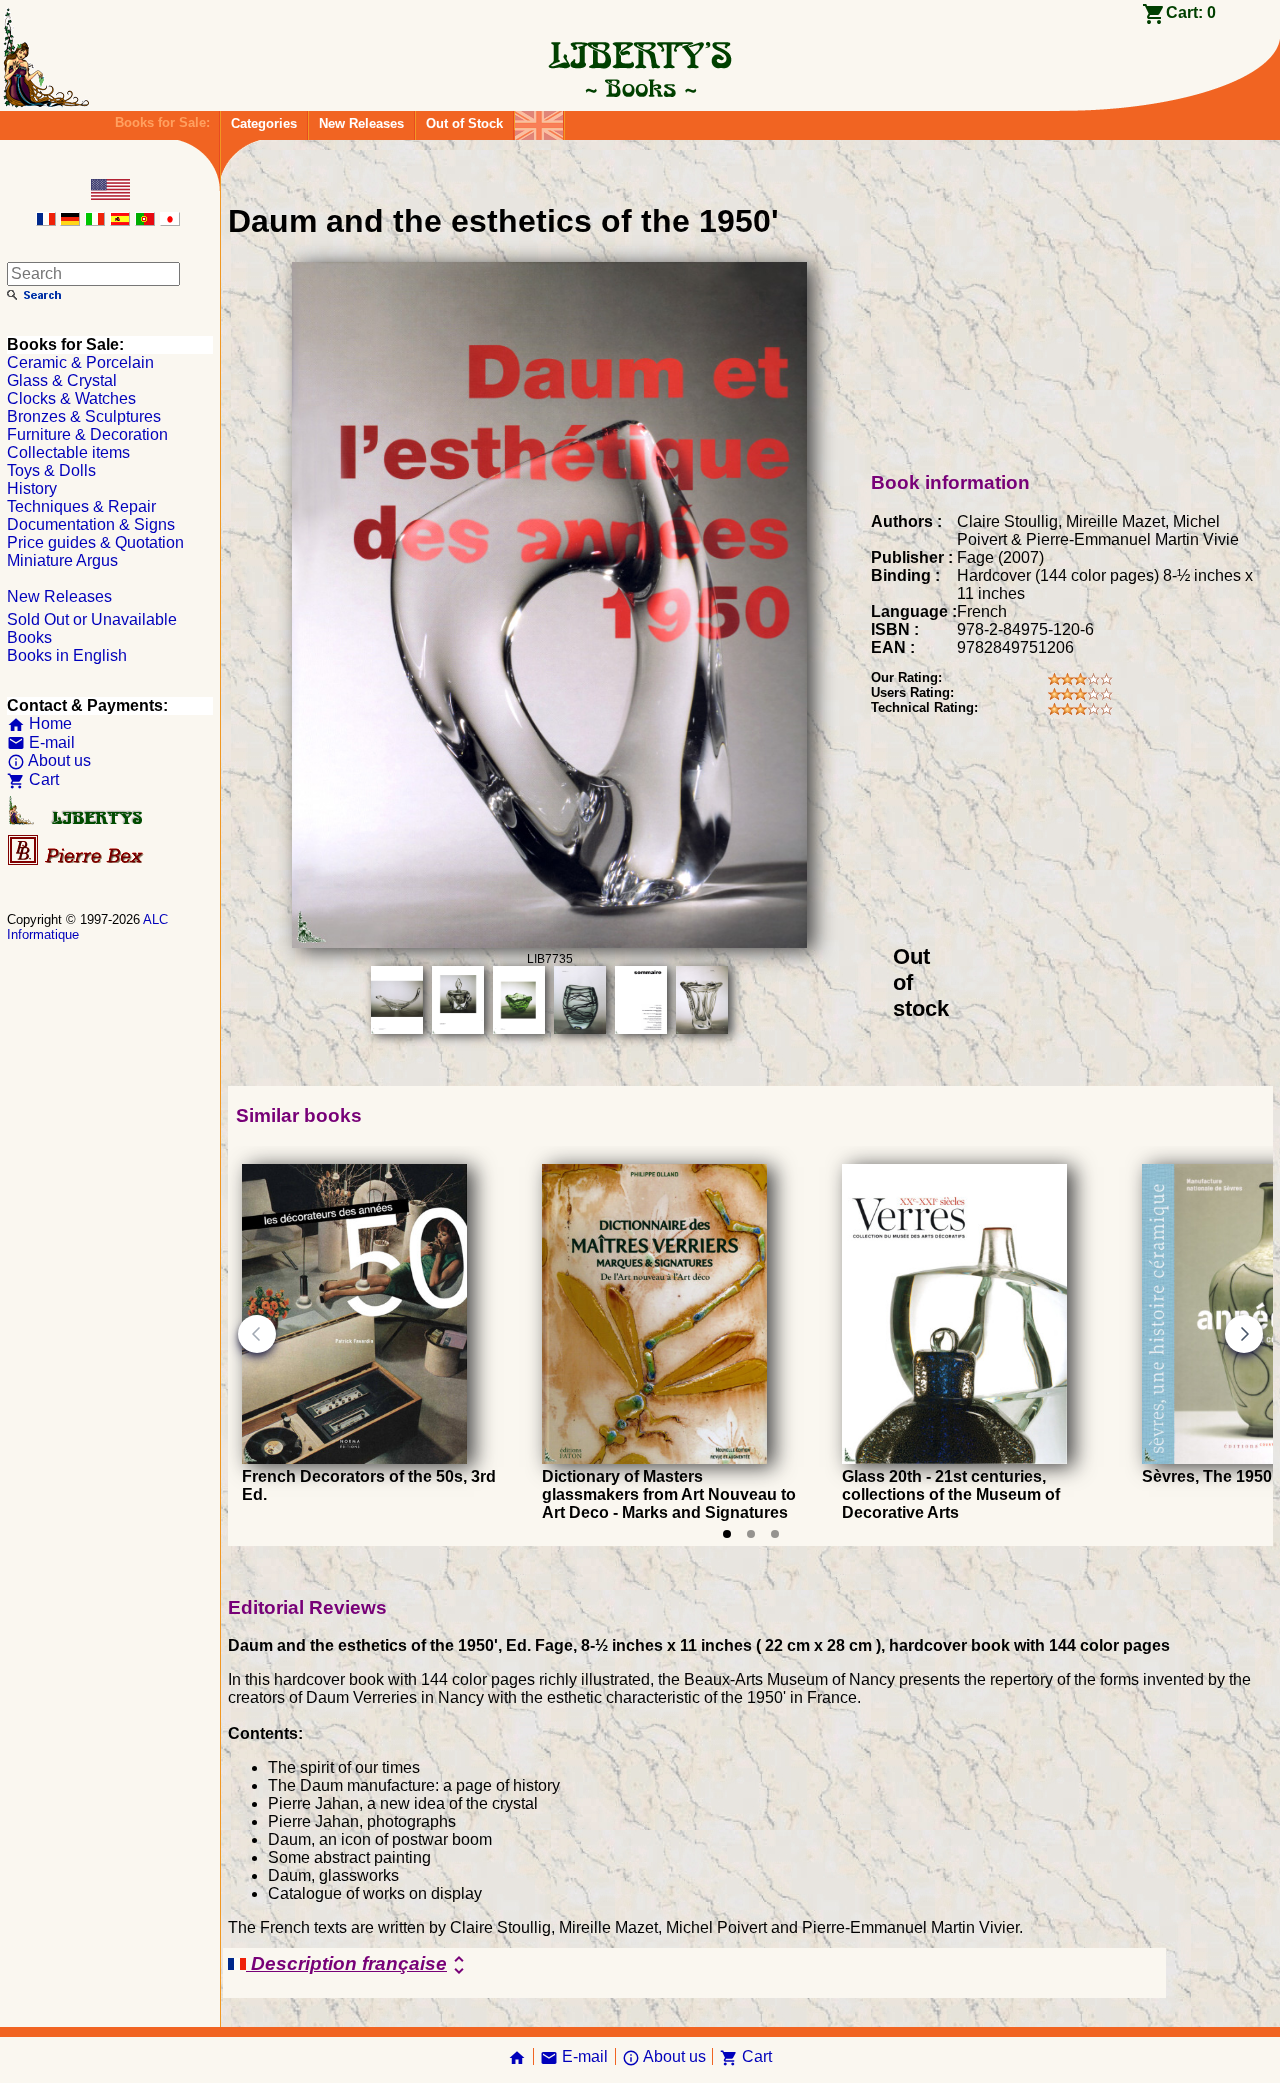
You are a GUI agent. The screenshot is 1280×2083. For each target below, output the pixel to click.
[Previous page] (257, 1334)
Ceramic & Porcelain (80, 362)
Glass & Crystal (62, 380)
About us (49, 760)
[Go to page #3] (775, 1534)
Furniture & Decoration (87, 434)
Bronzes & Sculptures (84, 416)
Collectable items (68, 452)
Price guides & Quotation (95, 542)
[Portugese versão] (145, 220)
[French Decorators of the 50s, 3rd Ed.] (354, 1458)
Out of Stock (464, 123)
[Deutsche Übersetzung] (70, 220)
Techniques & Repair (81, 506)
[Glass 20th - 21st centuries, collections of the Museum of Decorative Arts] (954, 1458)
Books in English (67, 655)
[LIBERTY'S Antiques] (77, 820)
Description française (358, 1965)
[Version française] (46, 220)
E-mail (41, 742)
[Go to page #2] (751, 1534)
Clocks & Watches (71, 398)
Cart (33, 779)
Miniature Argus (62, 560)
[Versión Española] (120, 220)
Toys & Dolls (51, 470)
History (32, 488)
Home (39, 723)
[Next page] (1244, 1334)
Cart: (1191, 12)
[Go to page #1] (727, 1534)
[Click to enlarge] (549, 942)
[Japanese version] (170, 220)
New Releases (361, 123)
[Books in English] (539, 120)
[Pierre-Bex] (77, 860)
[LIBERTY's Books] (640, 88)
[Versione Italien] (95, 220)
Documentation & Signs (91, 524)
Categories (264, 123)
